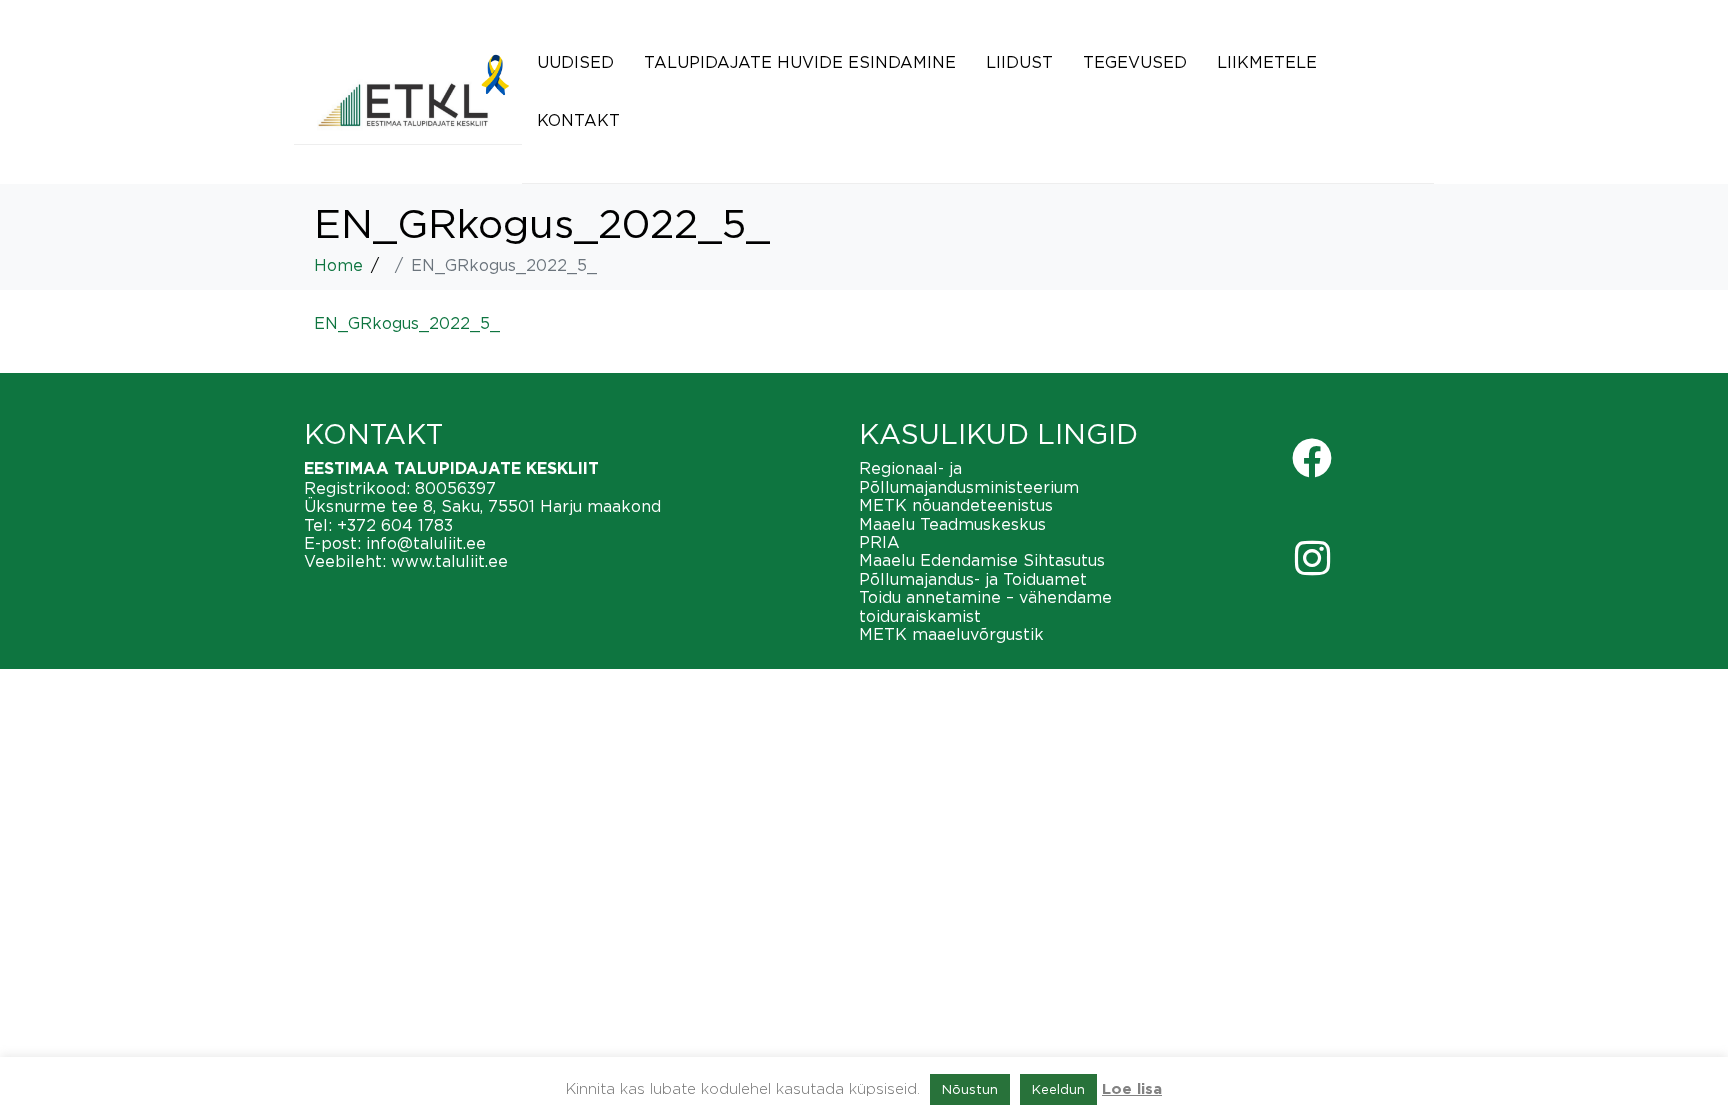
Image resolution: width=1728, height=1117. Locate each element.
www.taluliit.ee (449, 561)
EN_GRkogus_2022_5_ (407, 323)
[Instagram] (1312, 558)
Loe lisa (1132, 1089)
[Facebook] (1312, 458)
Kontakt (578, 120)
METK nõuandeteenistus (956, 505)
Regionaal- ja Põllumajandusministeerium (969, 477)
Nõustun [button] (970, 1089)
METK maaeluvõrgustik (951, 634)
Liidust (1019, 62)
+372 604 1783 (395, 525)
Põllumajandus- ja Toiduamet (973, 579)
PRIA (879, 542)
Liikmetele (1267, 62)
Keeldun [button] (1058, 1089)
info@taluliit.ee (426, 543)
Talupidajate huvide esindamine (800, 62)
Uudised (575, 62)
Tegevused (1135, 62)
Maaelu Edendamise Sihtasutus (982, 560)
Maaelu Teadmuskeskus (952, 524)
